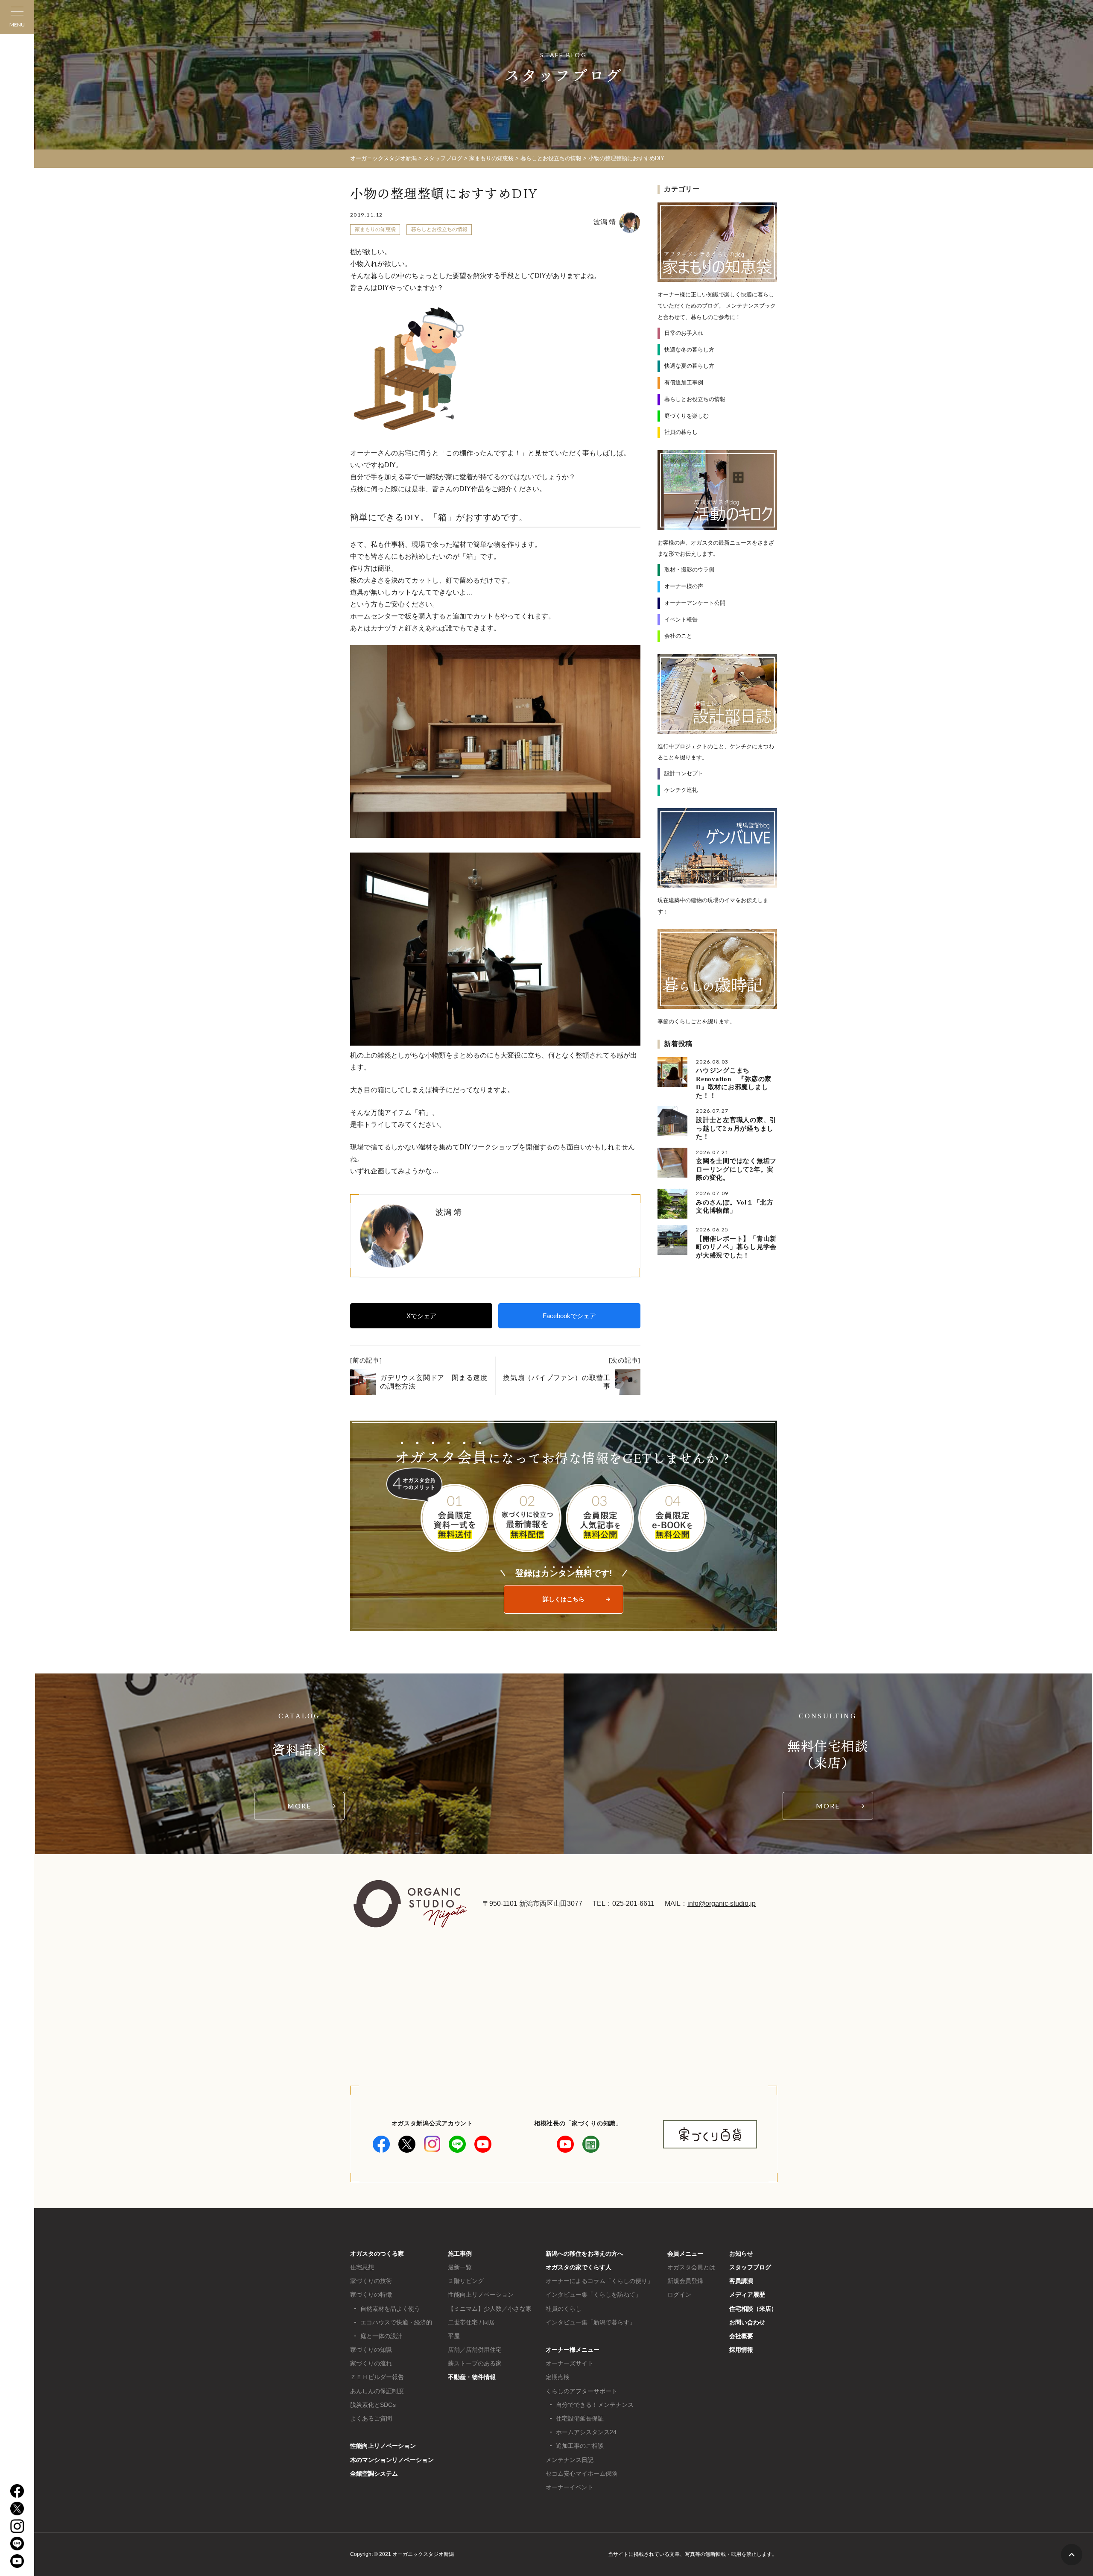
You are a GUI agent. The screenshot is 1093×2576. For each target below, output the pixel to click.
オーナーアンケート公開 (695, 603)
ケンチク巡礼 (681, 790)
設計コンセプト (684, 773)
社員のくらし (564, 2309)
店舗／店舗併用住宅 (475, 2350)
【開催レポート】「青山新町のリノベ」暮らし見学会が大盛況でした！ (736, 1247)
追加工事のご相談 (580, 2446)
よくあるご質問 (371, 2418)
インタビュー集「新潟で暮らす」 (590, 2322)
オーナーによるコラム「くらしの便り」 (599, 2281)
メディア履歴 (747, 2295)
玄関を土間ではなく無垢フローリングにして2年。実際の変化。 (736, 1169)
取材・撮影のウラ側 (689, 570)
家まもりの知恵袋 (375, 229)
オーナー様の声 (684, 586)
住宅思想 (362, 2267)
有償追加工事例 (684, 382)
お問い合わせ (747, 2322)
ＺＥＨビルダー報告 (377, 2377)
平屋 (454, 2336)
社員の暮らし (681, 432)
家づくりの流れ (371, 2363)
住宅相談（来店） (753, 2309)
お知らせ (741, 2254)
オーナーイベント (570, 2487)
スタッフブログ (750, 2267)
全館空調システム (374, 2473)
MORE (299, 1806)
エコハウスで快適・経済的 (396, 2322)
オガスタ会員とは (691, 2267)
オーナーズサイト (570, 2363)
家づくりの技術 (371, 2281)
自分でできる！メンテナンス (595, 2405)
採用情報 (741, 2350)
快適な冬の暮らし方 (689, 350)
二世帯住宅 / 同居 (471, 2322)
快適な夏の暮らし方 (689, 366)
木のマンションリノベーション (392, 2460)
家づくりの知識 (371, 2350)
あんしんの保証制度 (377, 2391)
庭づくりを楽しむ (687, 416)
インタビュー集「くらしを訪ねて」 (593, 2295)
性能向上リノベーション (383, 2446)
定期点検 (558, 2377)
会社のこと (678, 636)
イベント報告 (681, 620)
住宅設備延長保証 (580, 2418)
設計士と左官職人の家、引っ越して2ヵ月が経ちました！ (736, 1128)
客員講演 (741, 2281)
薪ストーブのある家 (475, 2363)
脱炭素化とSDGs (373, 2405)
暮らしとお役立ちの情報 (439, 229)
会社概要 (741, 2336)
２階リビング (466, 2281)
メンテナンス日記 (570, 2460)
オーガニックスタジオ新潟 (383, 158)
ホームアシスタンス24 (586, 2432)
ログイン (679, 2295)
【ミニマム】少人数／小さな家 (490, 2309)
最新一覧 (460, 2267)
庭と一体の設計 (381, 2336)
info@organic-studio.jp (722, 1903)
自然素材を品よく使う (390, 2309)
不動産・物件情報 (472, 2377)
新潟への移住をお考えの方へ (584, 2254)
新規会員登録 (685, 2281)
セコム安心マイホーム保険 (582, 2473)
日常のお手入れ (684, 333)
